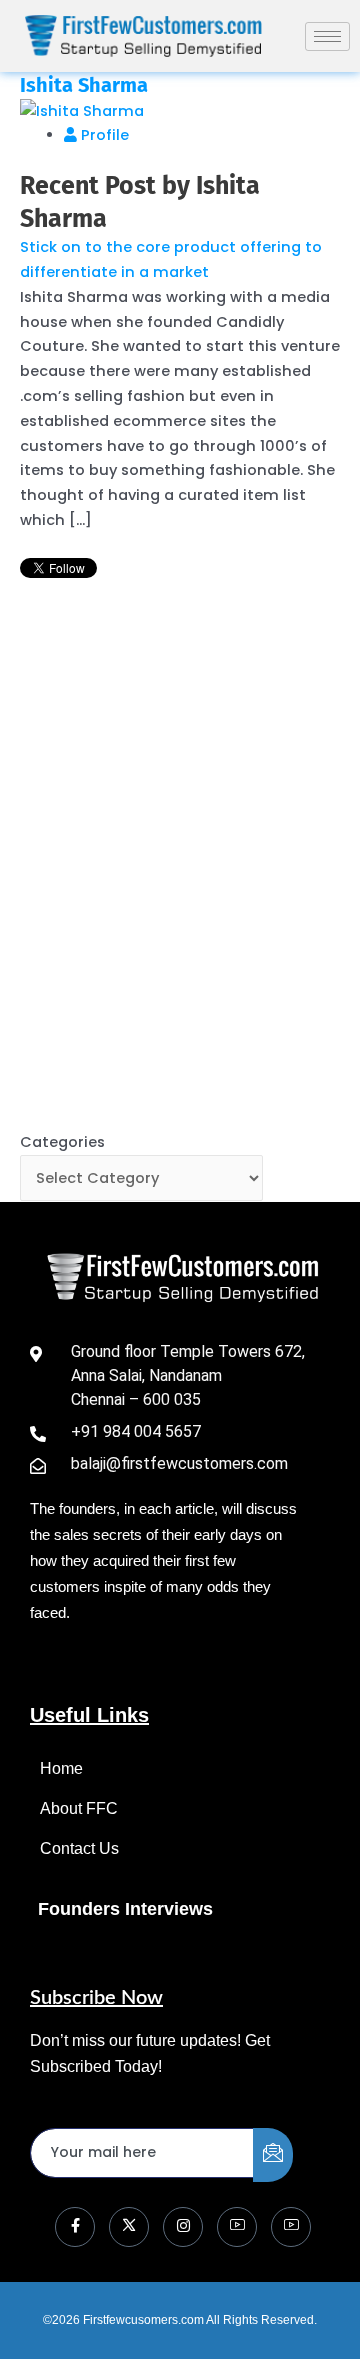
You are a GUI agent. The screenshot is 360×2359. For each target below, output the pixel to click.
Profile (103, 135)
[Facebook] (75, 2227)
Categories (62, 1142)
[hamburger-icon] (327, 36)
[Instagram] (183, 2227)
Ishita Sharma (84, 85)
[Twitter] (129, 2227)
